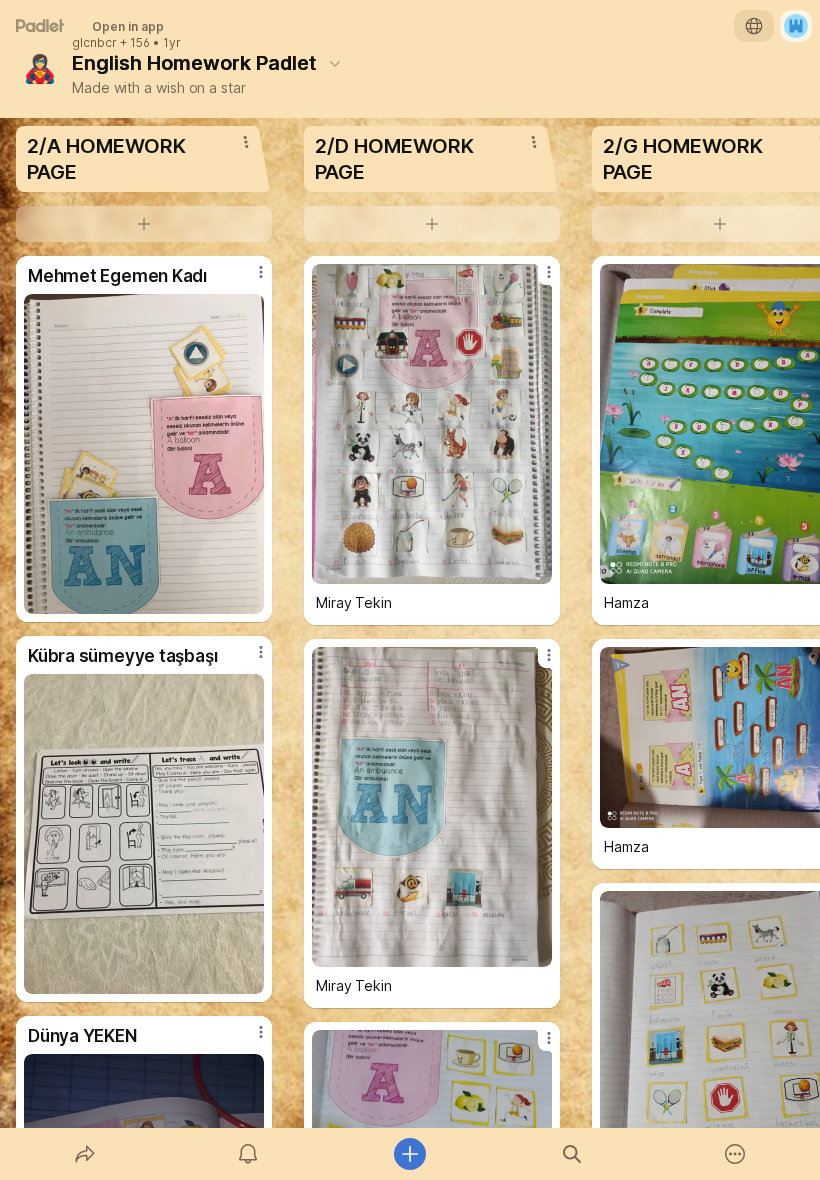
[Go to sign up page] (796, 26)
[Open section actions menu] (246, 142)
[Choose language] (754, 26)
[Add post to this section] (144, 224)
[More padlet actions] (735, 1154)
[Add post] (410, 1154)
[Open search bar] (572, 1154)
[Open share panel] (85, 1154)
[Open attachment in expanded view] (144, 454)
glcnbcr (94, 43)
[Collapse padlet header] (335, 63)
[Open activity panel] (248, 1154)
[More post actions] (248, 280)
